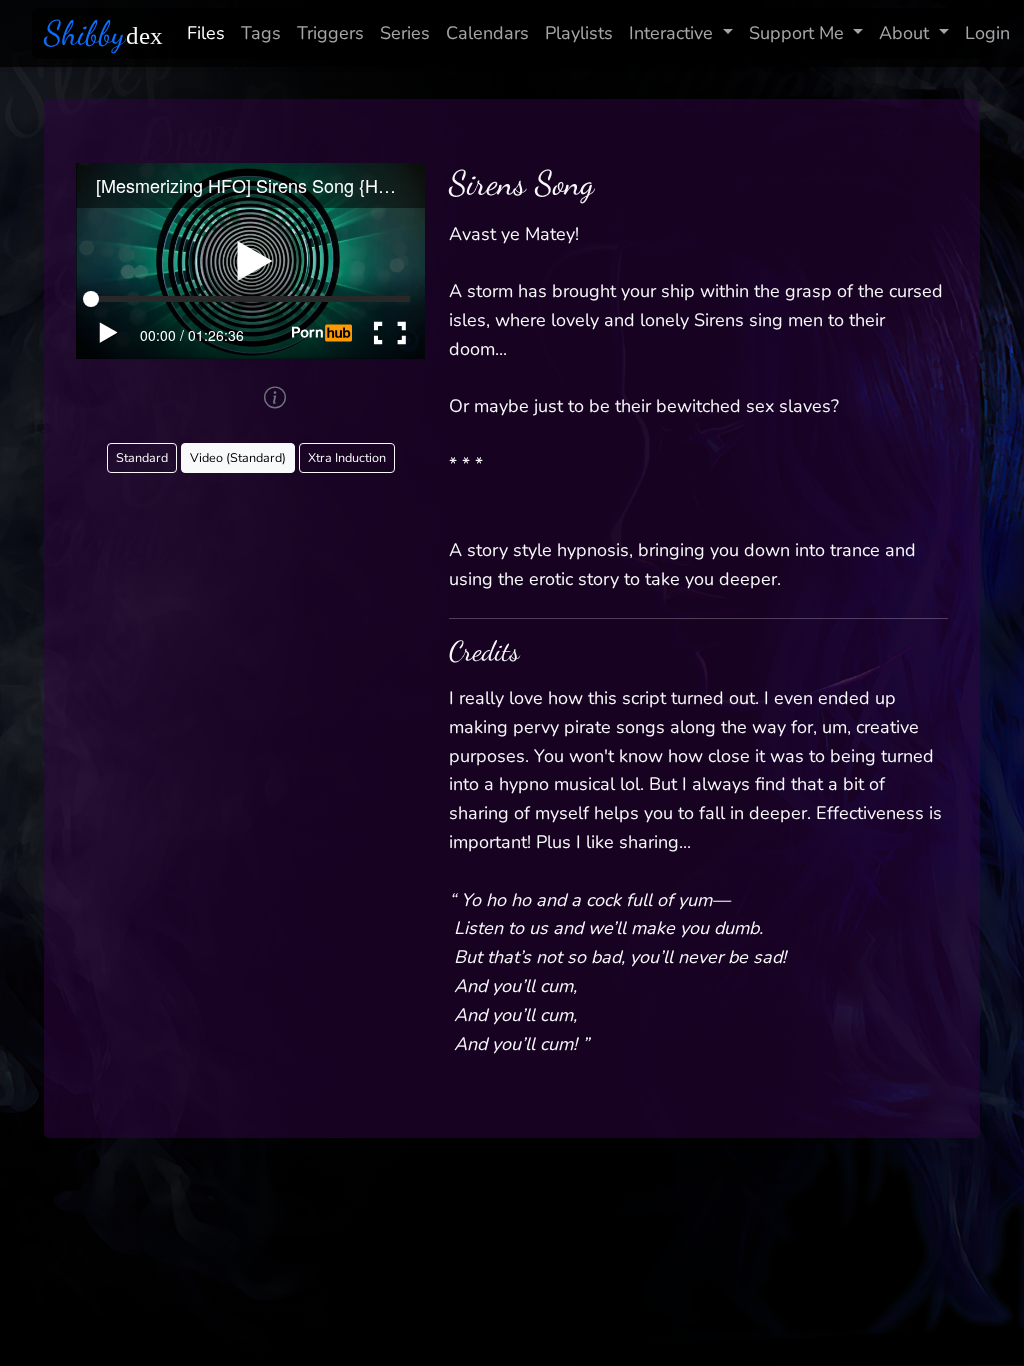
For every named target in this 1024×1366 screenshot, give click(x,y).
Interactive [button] (671, 33)
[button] (275, 397)
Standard (142, 457)
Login (987, 33)
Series (405, 33)
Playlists (579, 33)
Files (206, 33)
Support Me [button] (796, 33)
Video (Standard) (238, 457)
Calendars (487, 33)
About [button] (904, 33)
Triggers (330, 33)
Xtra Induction (347, 457)
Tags (261, 33)
